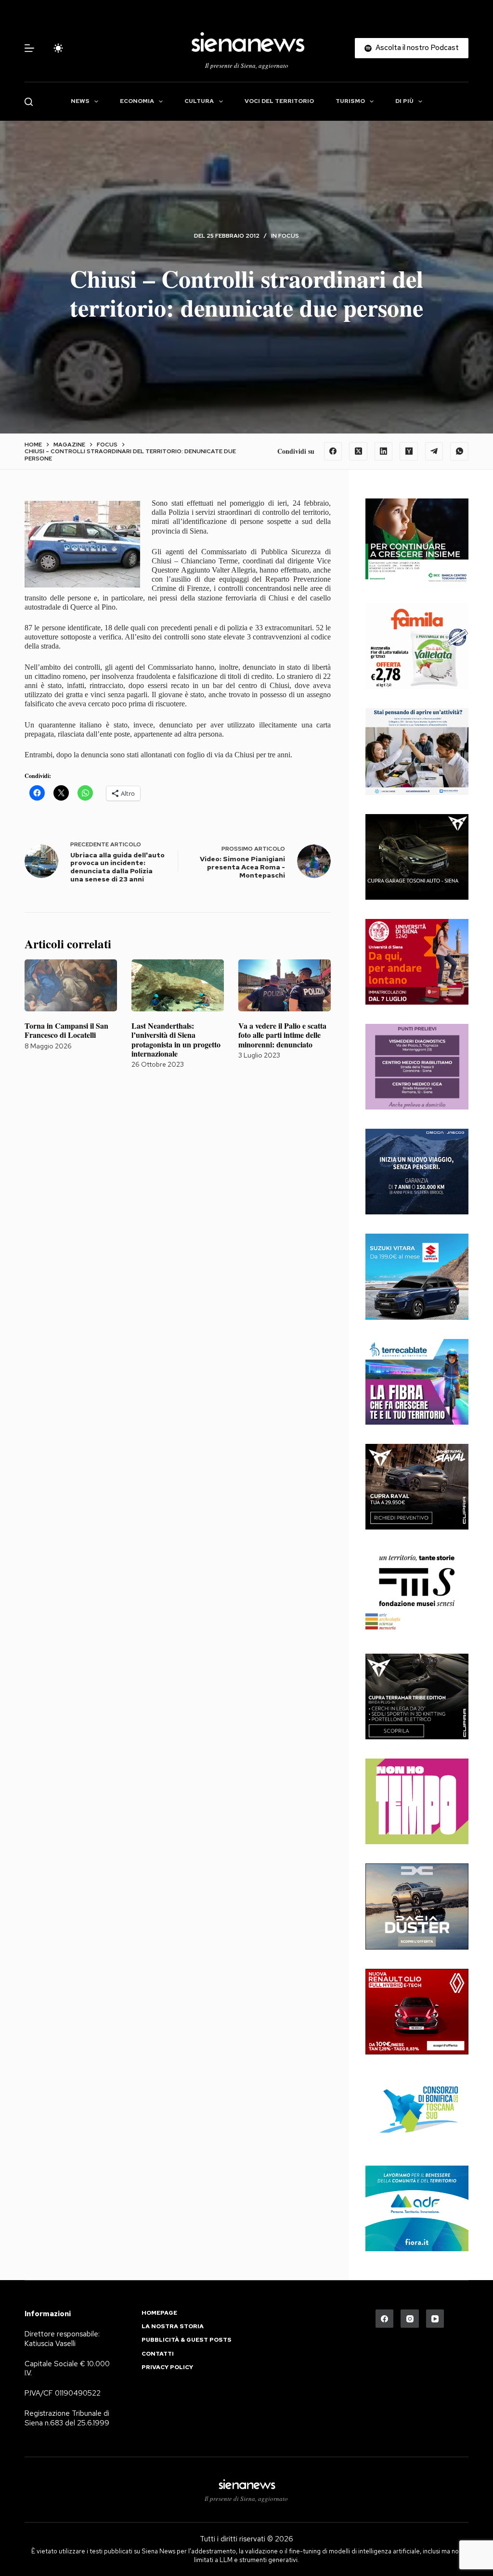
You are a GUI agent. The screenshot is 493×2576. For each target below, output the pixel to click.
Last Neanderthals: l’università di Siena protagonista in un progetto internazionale (176, 1039)
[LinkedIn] (384, 451)
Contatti (158, 2354)
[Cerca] (29, 102)
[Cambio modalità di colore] (58, 48)
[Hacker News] (409, 451)
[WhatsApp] (459, 451)
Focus (289, 236)
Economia (137, 101)
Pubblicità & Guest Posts (187, 2340)
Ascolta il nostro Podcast (417, 48)
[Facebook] (333, 451)
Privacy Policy (167, 2367)
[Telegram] (434, 451)
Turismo (350, 101)
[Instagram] (410, 2319)
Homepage (159, 2313)
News (80, 101)
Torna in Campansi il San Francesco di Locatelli (66, 1030)
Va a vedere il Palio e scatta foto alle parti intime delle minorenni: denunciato (282, 1035)
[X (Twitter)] (358, 451)
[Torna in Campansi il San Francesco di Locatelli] (71, 985)
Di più (404, 101)
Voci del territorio (279, 101)
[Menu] (29, 48)
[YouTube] (435, 2319)
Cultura (199, 101)
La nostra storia (173, 2327)
